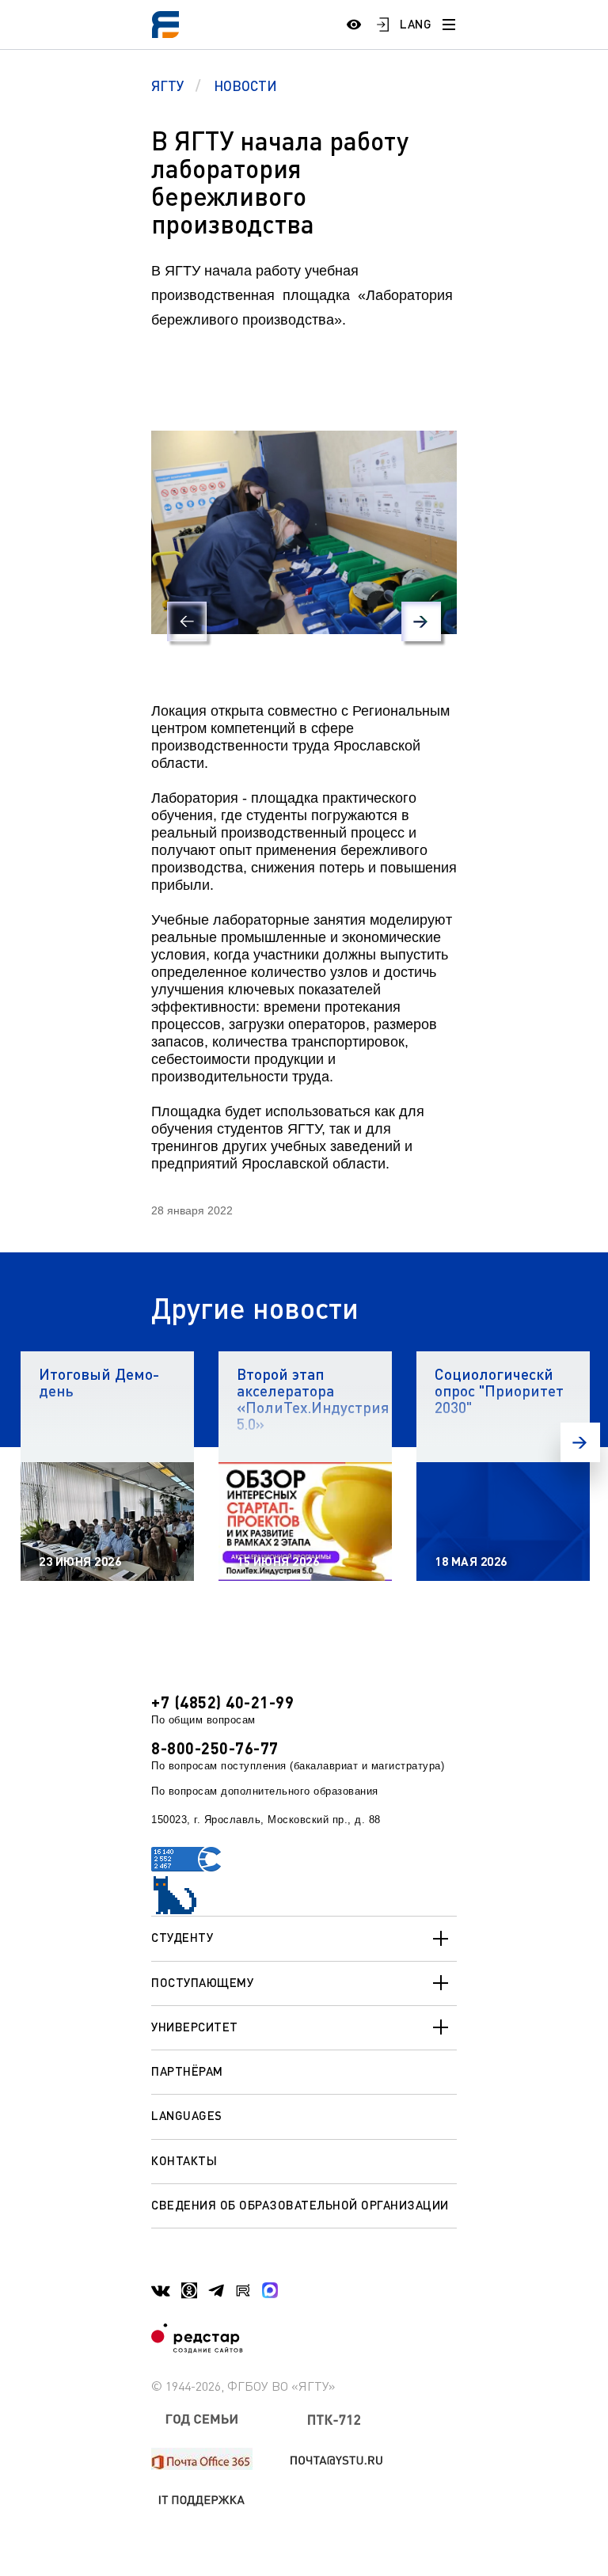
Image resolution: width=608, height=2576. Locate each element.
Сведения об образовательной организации (300, 2205)
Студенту (182, 1937)
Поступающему (202, 1982)
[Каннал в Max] (270, 2290)
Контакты (184, 2160)
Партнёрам (187, 2071)
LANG (416, 24)
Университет (195, 2027)
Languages (187, 2115)
